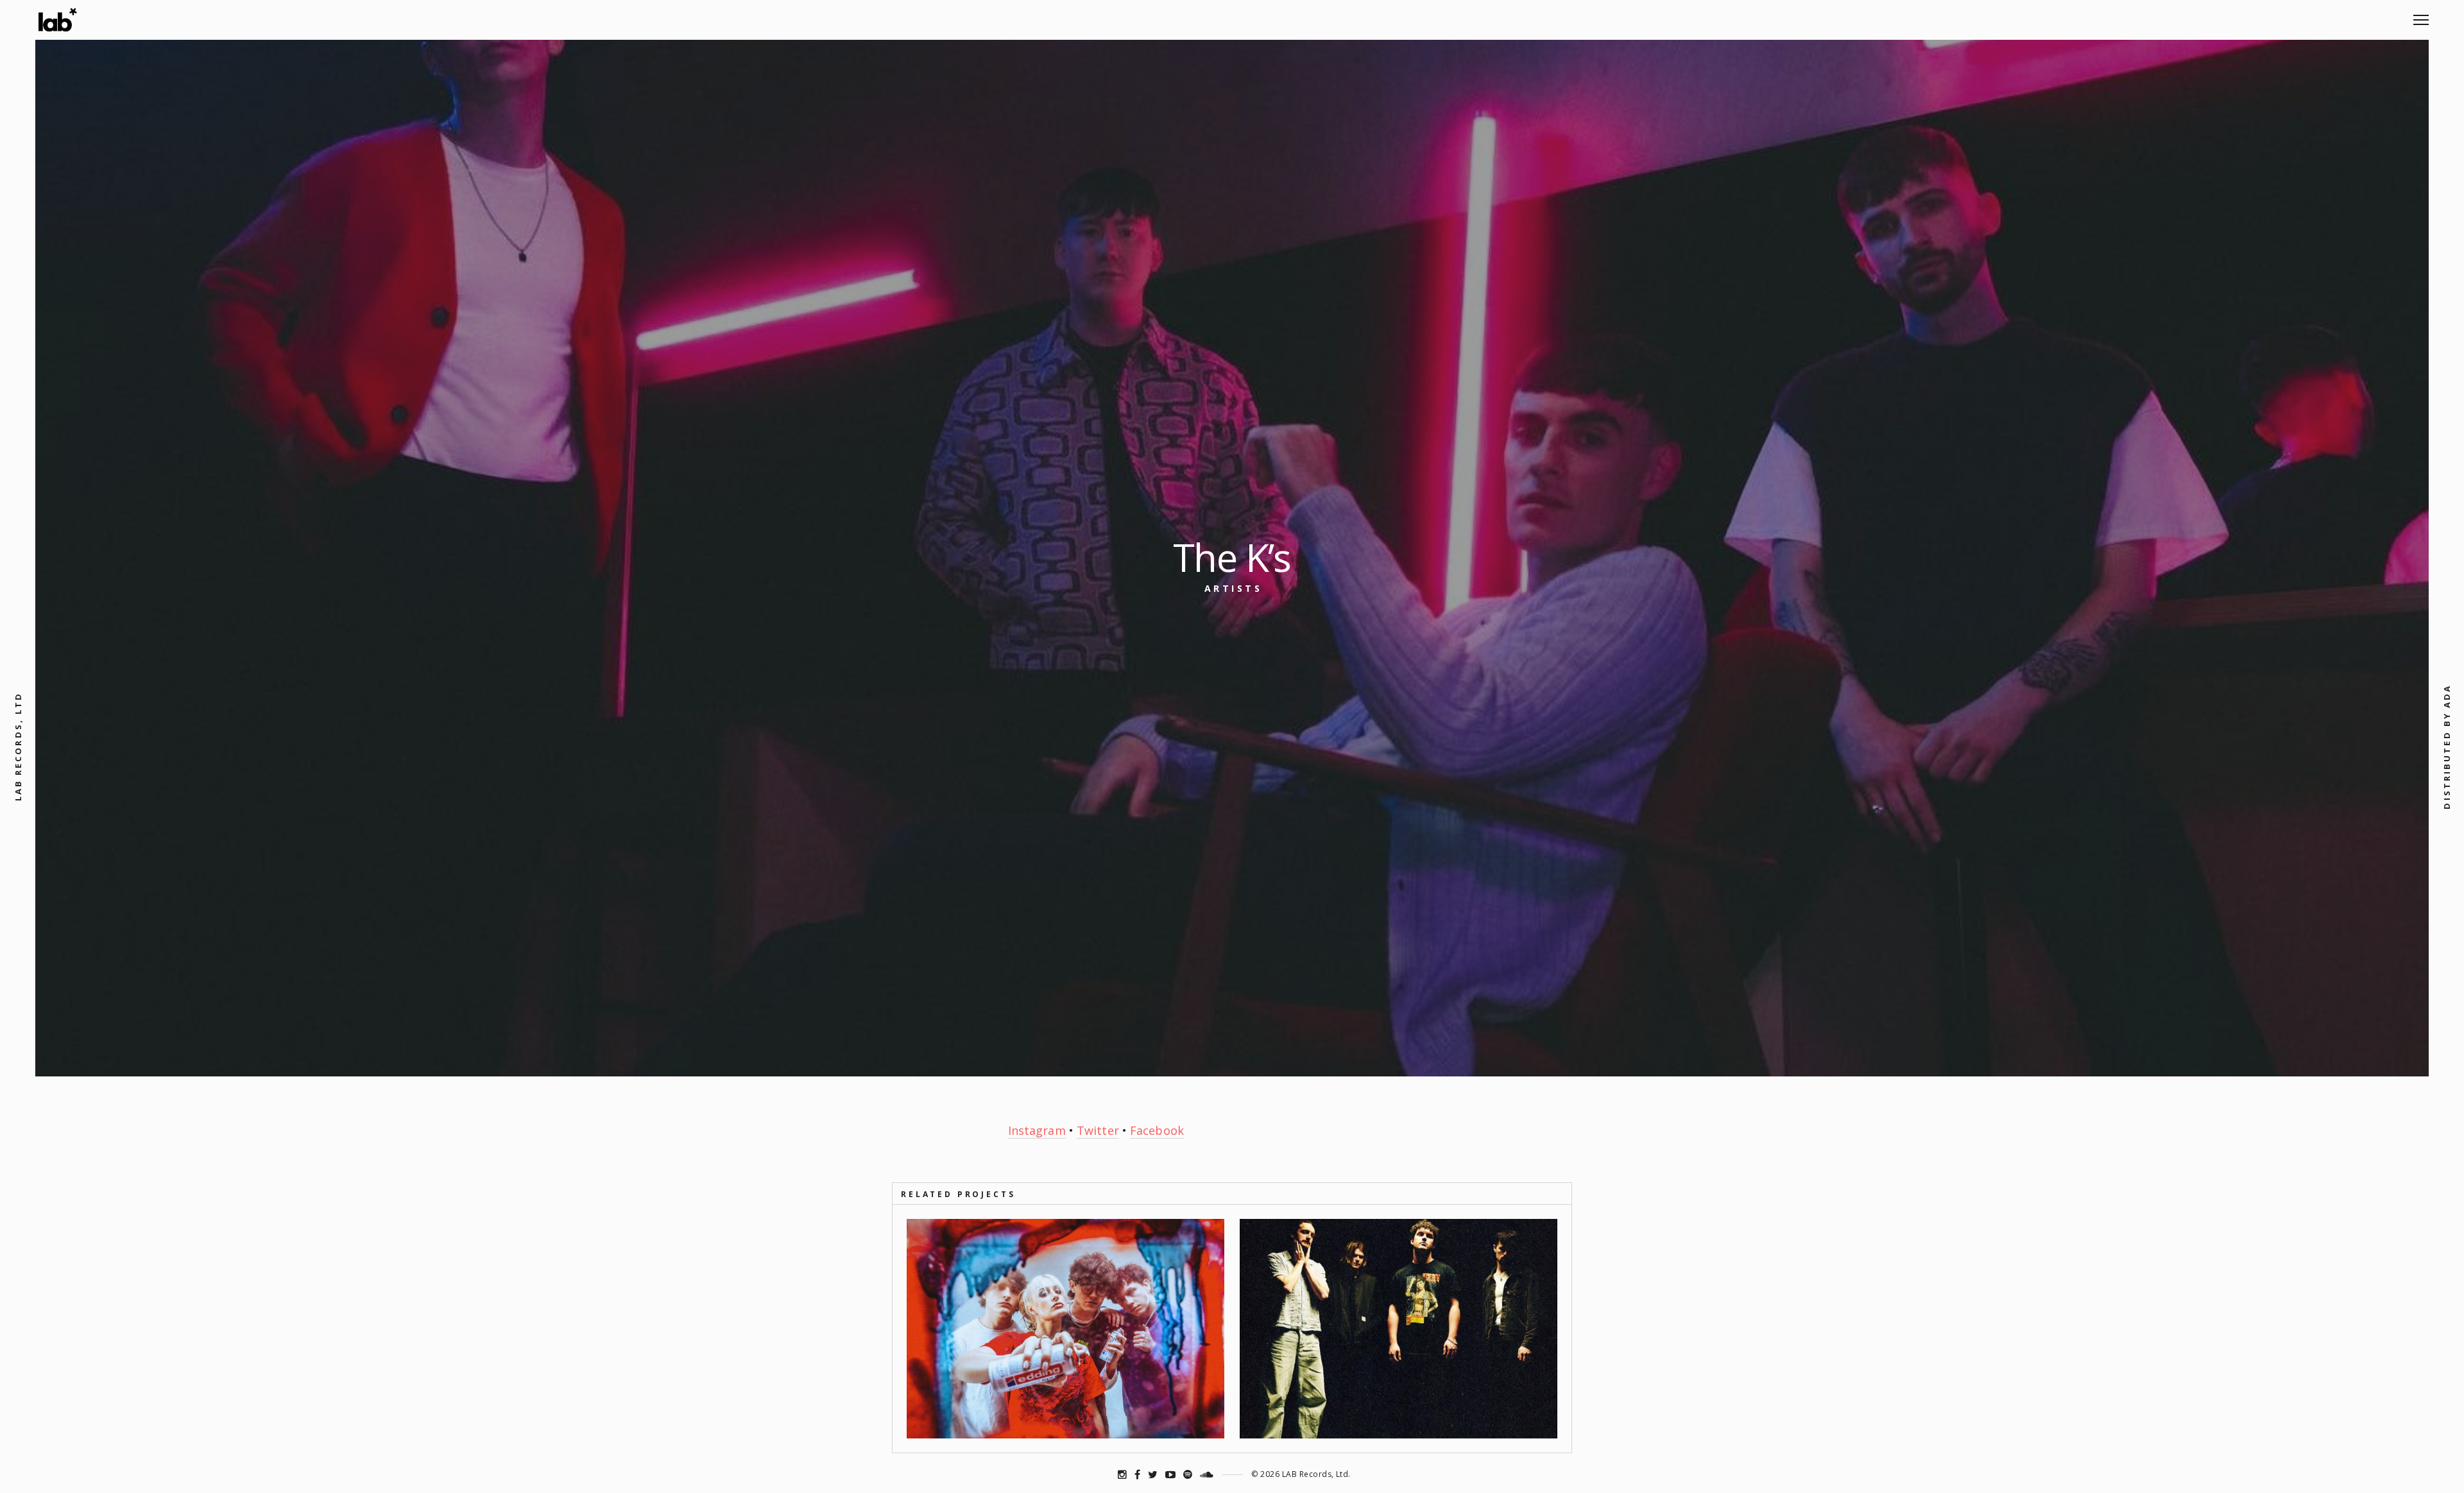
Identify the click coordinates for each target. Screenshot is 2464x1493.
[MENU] (2421, 15)
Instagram (1037, 1130)
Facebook (1157, 1130)
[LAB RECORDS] (57, 20)
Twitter (1098, 1130)
